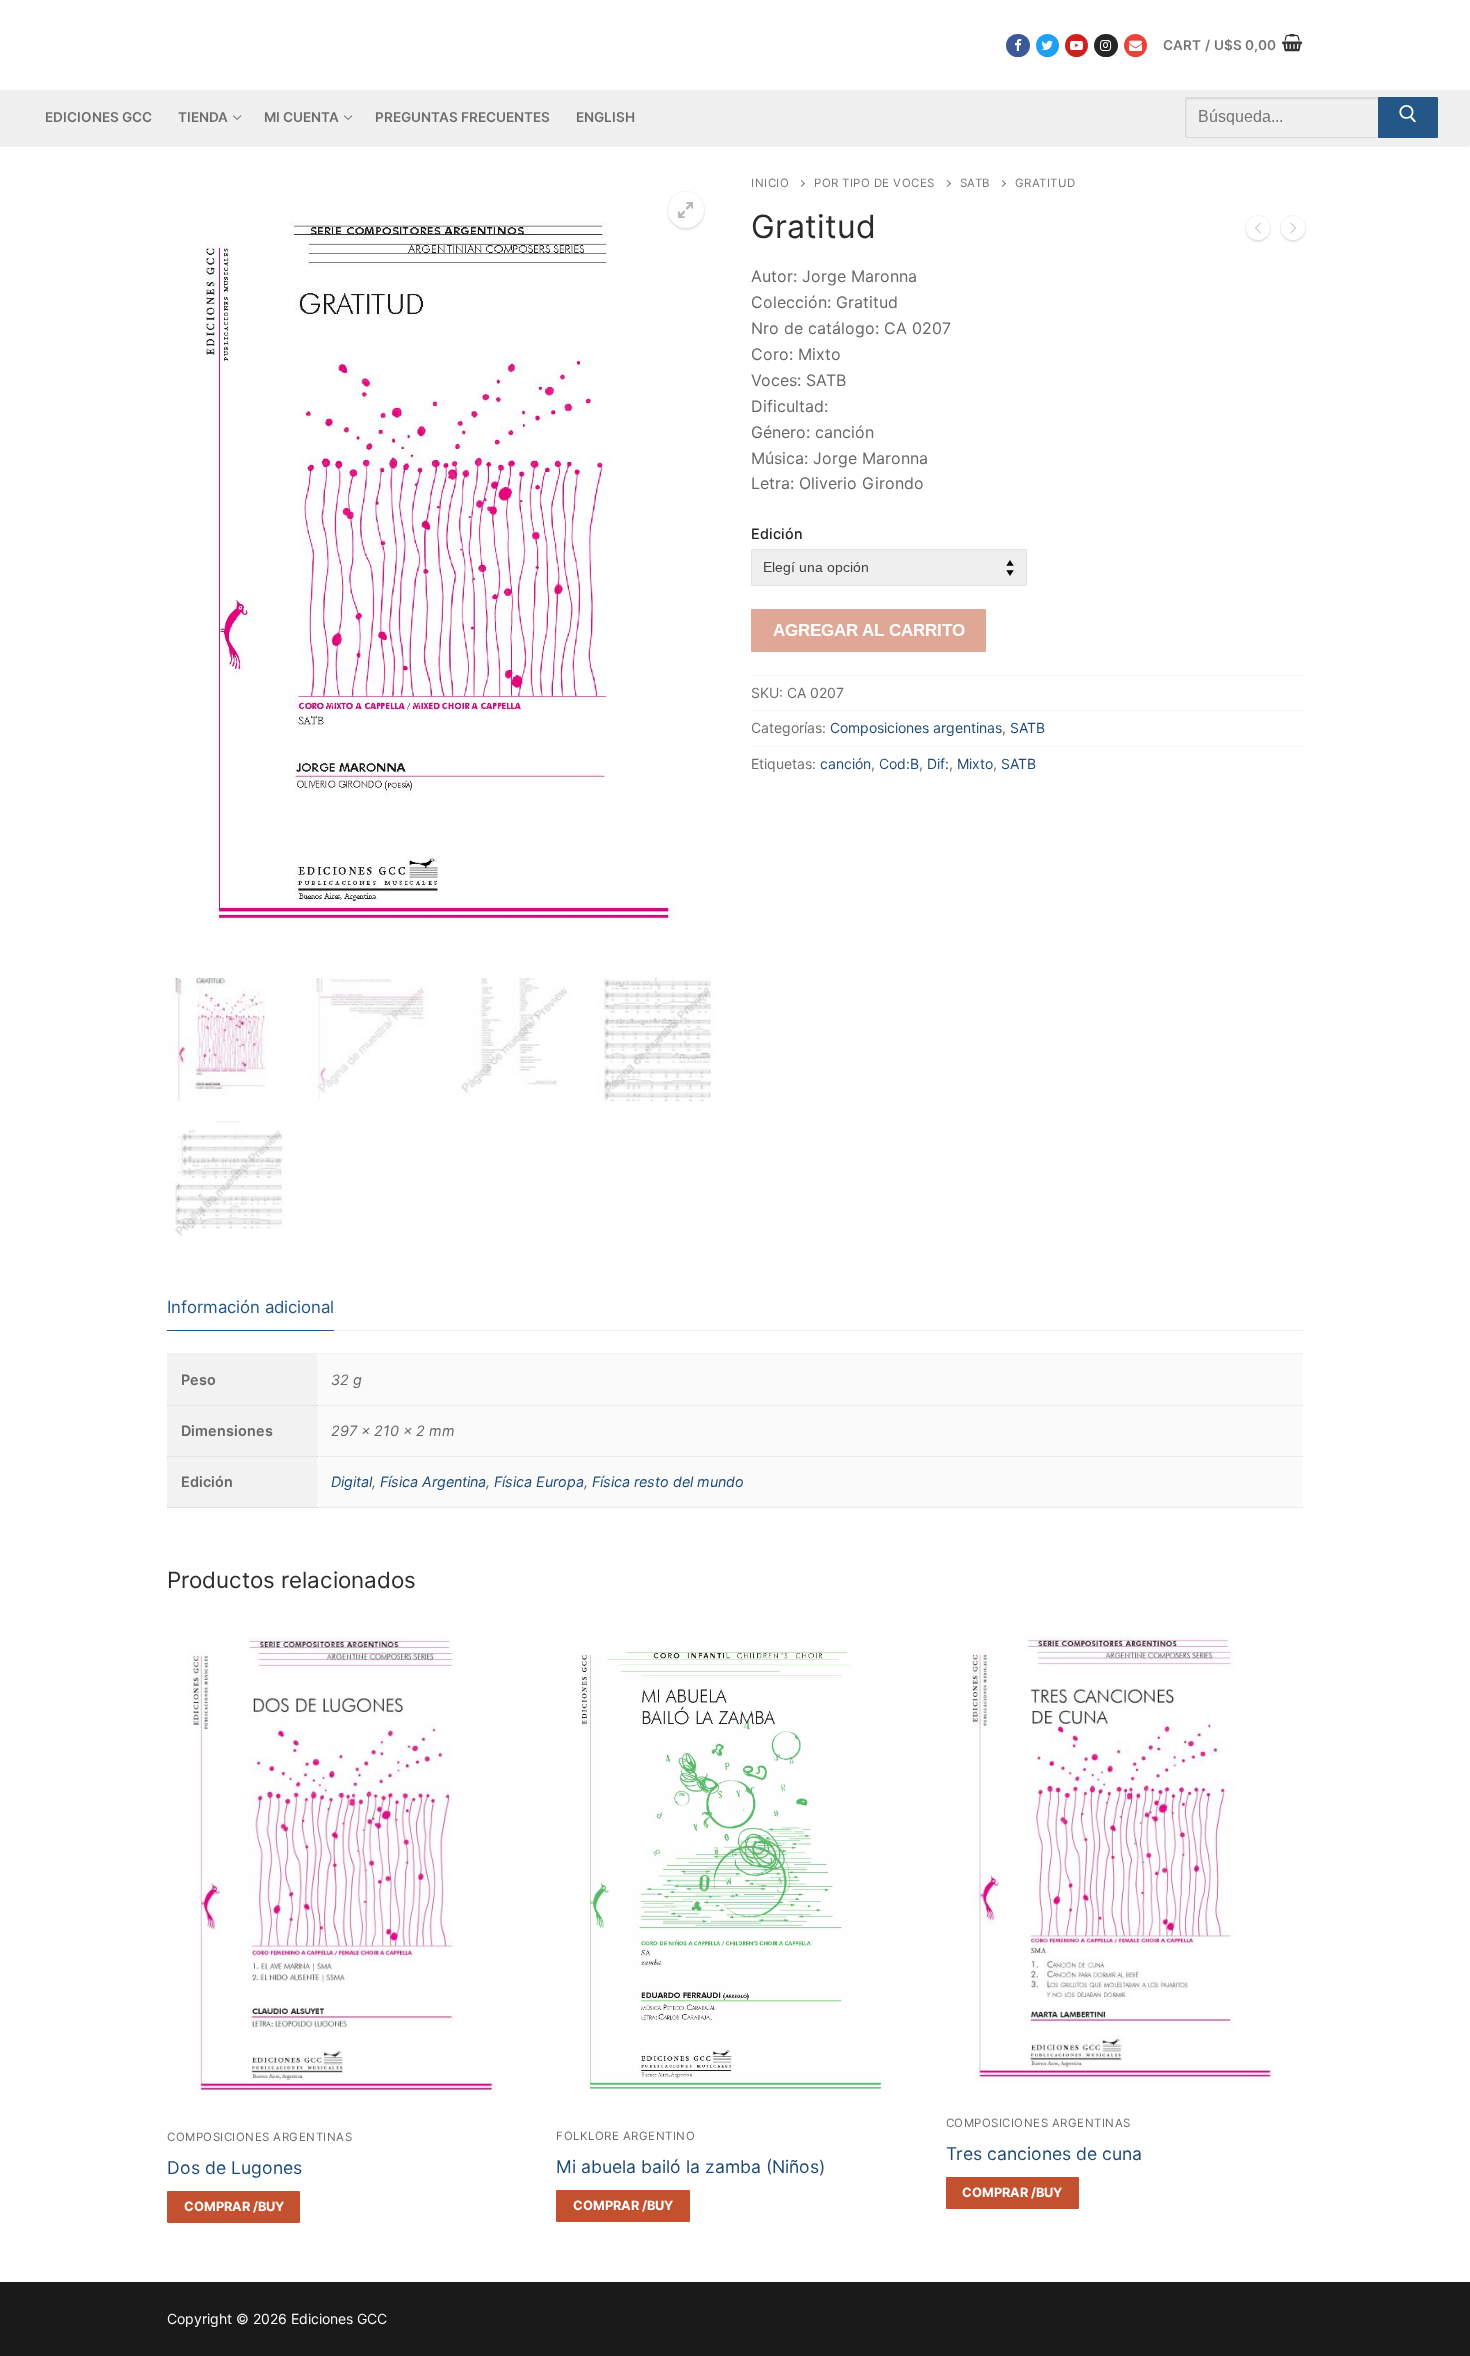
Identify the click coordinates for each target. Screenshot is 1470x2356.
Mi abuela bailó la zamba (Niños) (690, 2166)
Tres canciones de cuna (1044, 2153)
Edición (777, 533)
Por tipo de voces (874, 183)
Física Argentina (433, 1481)
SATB (975, 183)
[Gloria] (1258, 232)
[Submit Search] (1408, 118)
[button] (686, 210)
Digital (351, 1481)
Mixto (975, 763)
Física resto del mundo (668, 1481)
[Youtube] (1076, 45)
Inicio (770, 183)
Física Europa (539, 1481)
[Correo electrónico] (1135, 45)
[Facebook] (1017, 45)
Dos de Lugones (234, 2167)
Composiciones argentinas (916, 727)
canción (845, 763)
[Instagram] (1105, 45)
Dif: (938, 763)
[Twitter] (1047, 45)
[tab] (250, 1308)
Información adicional (250, 1307)
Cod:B (899, 763)
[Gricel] (1293, 232)
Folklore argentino (625, 2136)
